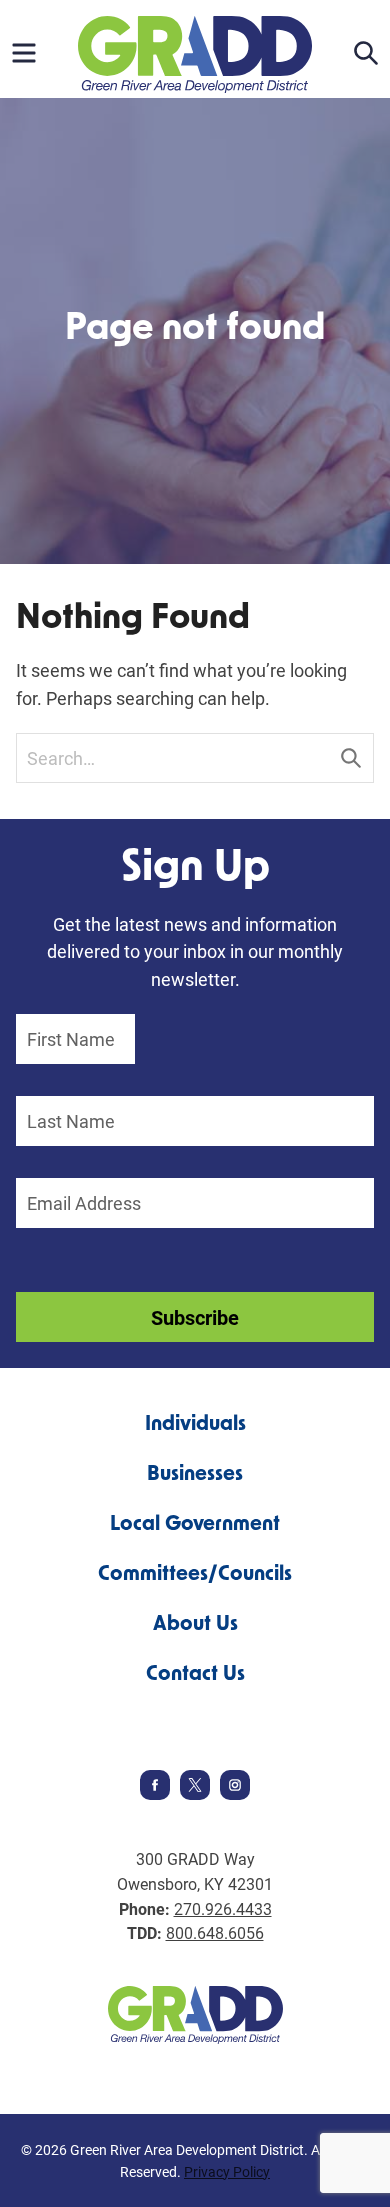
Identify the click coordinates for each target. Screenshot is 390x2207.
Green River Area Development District (195, 54)
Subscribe (195, 1317)
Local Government (195, 1525)
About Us (195, 1625)
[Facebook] (155, 1793)
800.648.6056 (215, 1932)
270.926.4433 (223, 1908)
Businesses (195, 1475)
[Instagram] (235, 1793)
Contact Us (195, 1675)
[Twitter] (195, 1793)
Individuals (195, 1425)
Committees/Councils (195, 1575)
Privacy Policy (227, 2171)
